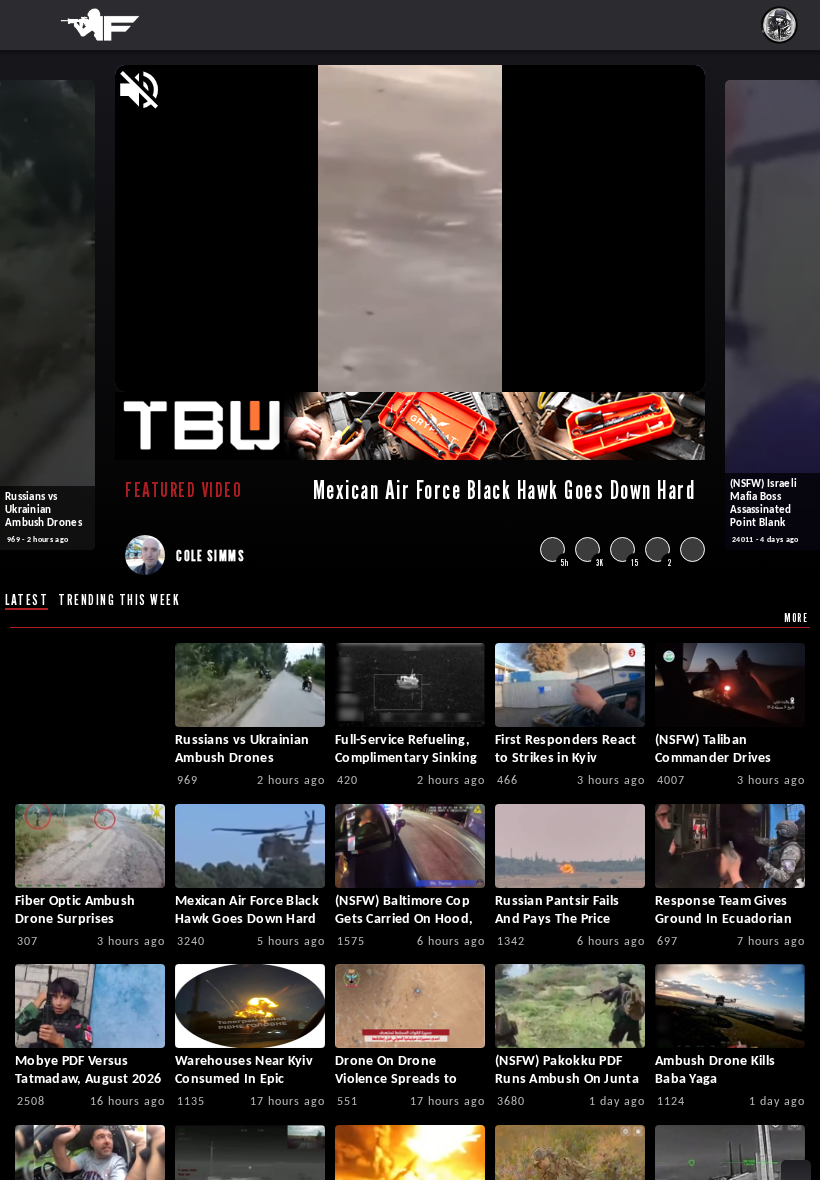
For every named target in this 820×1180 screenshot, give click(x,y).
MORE (796, 617)
